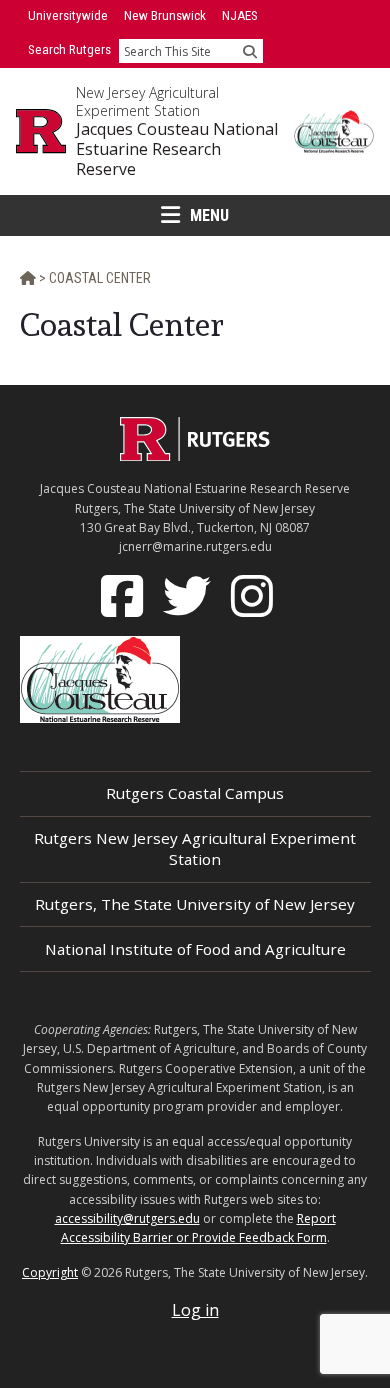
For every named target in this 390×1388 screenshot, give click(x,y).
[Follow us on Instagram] (254, 595)
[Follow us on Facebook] (124, 595)
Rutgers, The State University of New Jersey (195, 904)
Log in (195, 1310)
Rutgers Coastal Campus (195, 793)
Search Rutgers (69, 49)
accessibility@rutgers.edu (127, 1218)
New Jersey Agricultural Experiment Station (147, 101)
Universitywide (68, 15)
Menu (209, 215)
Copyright (50, 1272)
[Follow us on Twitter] (189, 595)
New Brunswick (165, 15)
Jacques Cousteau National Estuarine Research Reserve (177, 149)
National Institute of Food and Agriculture (195, 949)
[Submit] (250, 51)
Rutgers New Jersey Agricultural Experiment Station (195, 848)
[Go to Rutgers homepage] (195, 455)
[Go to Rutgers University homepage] (41, 131)
